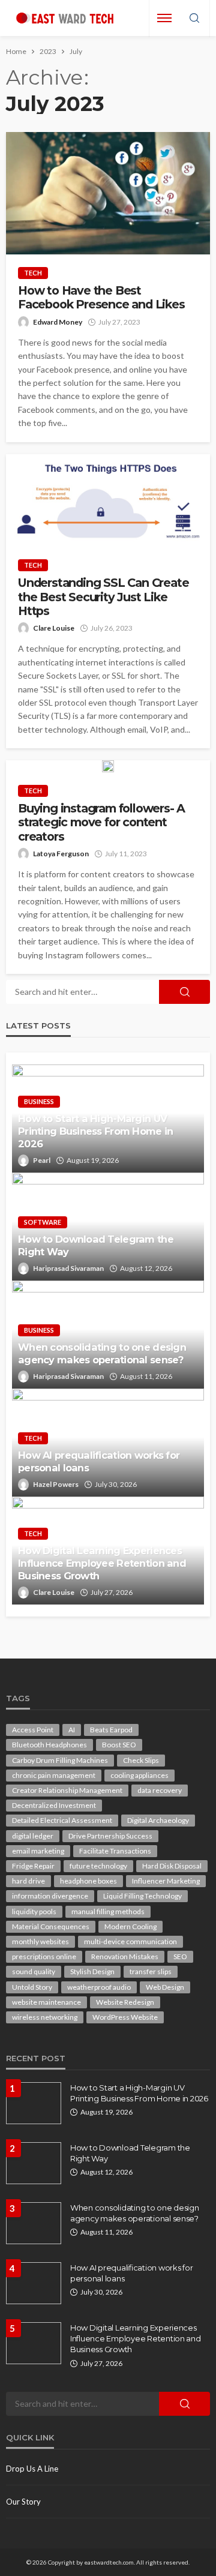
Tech (33, 273)
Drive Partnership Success (110, 1836)
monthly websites (40, 1941)
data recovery (160, 1790)
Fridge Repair (33, 1866)
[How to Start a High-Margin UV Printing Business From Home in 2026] (34, 2103)
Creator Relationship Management (67, 1790)
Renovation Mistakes (125, 1956)
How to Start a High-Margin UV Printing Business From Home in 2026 (95, 1131)
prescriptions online (44, 1956)
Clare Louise (54, 628)
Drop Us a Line (32, 2469)
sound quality (34, 1971)
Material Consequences (51, 1926)
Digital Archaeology (158, 1820)
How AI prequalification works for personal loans (99, 1461)
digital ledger (33, 1836)
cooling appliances (139, 1775)
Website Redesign (125, 2002)
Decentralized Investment (54, 1805)
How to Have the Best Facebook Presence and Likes (103, 298)
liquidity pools (34, 1911)
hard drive (28, 1881)
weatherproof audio (99, 1987)
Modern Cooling (130, 1926)
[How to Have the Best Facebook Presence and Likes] (108, 193)
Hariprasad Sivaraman (68, 1268)
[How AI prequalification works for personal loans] (34, 2283)
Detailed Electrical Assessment (62, 1820)
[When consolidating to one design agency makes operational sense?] (34, 2223)
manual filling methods (108, 1911)
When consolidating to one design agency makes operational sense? (102, 1353)
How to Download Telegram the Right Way (96, 1245)
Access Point (33, 1730)
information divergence (50, 1896)
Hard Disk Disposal (172, 1866)
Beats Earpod (111, 1730)
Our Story (23, 2502)
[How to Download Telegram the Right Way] (34, 2163)
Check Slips (141, 1760)
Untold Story (32, 1987)
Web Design (165, 1987)
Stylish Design (92, 1971)
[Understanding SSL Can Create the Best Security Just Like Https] (108, 501)
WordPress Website (125, 2017)
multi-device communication (130, 1941)
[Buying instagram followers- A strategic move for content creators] (108, 766)
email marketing (38, 1851)
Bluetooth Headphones (49, 1745)
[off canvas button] (164, 18)
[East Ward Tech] (65, 18)
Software (43, 1222)
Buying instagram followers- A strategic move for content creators (101, 823)
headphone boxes (88, 1881)
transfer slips (151, 1971)
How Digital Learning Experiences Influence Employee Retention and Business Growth (102, 1563)
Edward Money (58, 322)
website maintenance (46, 2002)
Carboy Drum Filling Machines (60, 1760)
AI (72, 1730)
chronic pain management (54, 1775)
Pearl (42, 1160)
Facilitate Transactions (115, 1851)
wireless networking (45, 2017)
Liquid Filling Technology (142, 1896)
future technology (98, 1866)
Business (39, 1101)
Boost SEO (119, 1745)
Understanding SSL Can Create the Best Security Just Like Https (103, 597)
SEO (180, 1956)
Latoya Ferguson (61, 854)
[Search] (194, 19)
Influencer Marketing (166, 1881)
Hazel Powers (56, 1484)
